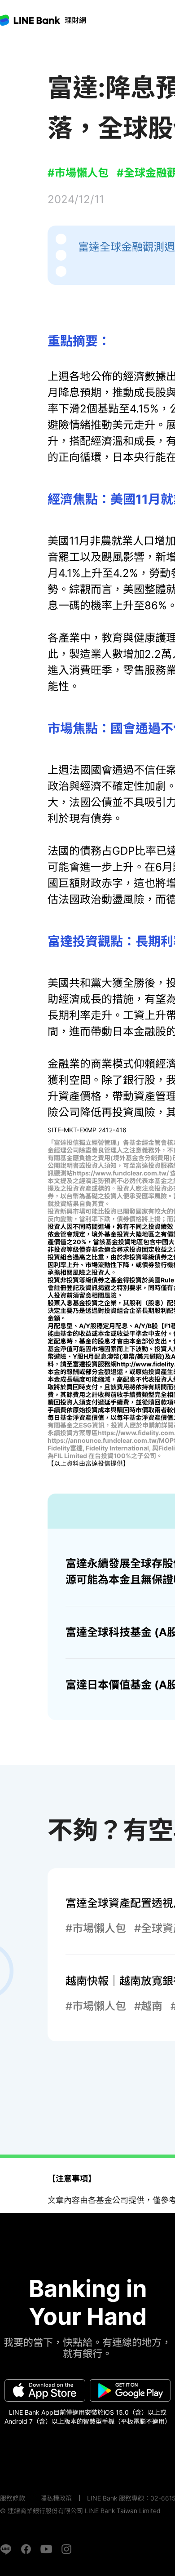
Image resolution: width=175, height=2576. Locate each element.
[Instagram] (66, 2549)
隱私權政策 (56, 2498)
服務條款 (13, 2498)
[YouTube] (46, 2549)
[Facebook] (26, 2549)
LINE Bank (75, 20)
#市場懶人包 (78, 173)
